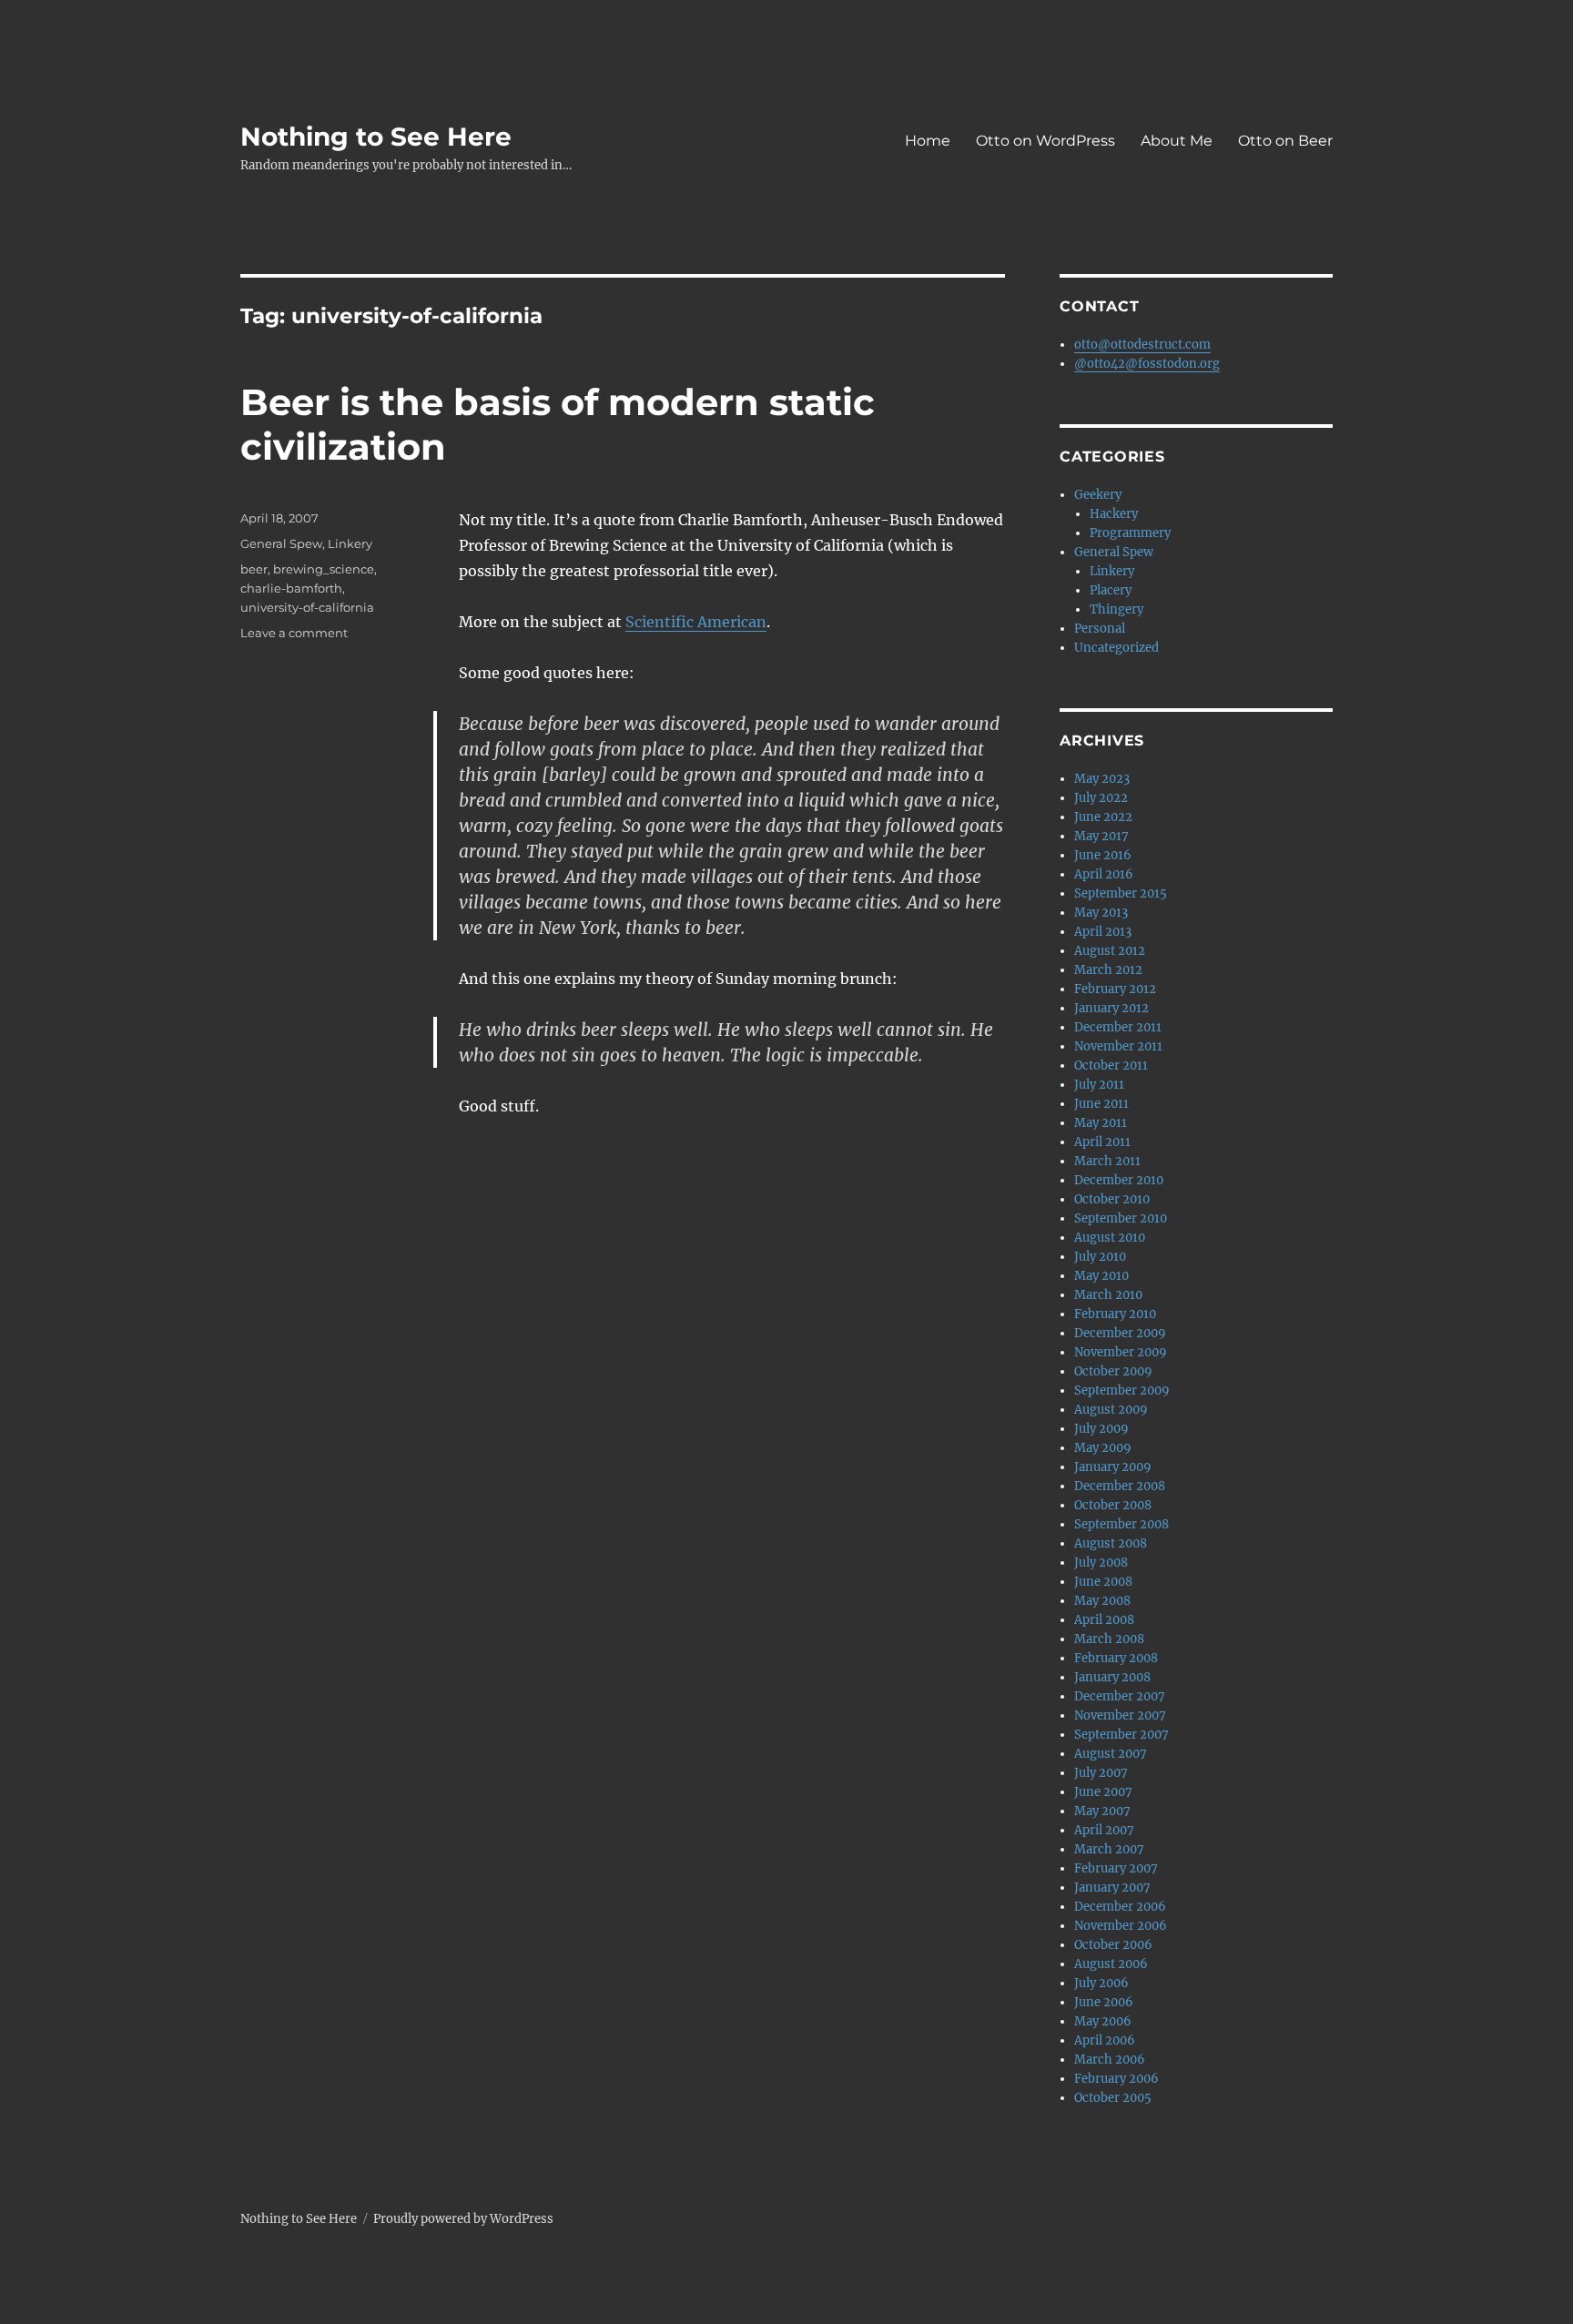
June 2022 (1103, 817)
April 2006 (1105, 2040)
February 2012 (1115, 989)
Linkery (350, 543)
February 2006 (1116, 2079)
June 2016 (1103, 855)
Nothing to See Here (376, 137)
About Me (1177, 141)
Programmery (1130, 533)
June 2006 (1104, 2002)
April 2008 (1104, 1620)
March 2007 (1109, 1849)
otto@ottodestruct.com (1142, 345)
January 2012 (1111, 1008)
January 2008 (1112, 1677)
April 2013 (1103, 932)
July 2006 (1101, 1983)
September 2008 (1121, 1524)
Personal (1100, 629)
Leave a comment (294, 633)
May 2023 (1102, 779)
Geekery (1098, 495)
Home (928, 141)
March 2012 (1108, 970)
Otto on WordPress (1045, 141)
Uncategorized (1116, 648)
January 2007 (1112, 1888)
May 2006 (1103, 2021)
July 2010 (1100, 1257)
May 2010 (1101, 1276)
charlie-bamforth (291, 588)
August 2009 (1111, 1410)
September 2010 (1121, 1218)
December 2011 (1118, 1027)
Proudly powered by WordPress (463, 2219)
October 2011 (1111, 1066)
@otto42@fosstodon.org (1147, 364)
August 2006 (1111, 1964)
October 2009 (1113, 1371)
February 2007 (1116, 1868)
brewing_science (324, 569)
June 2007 (1103, 1792)
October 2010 (1112, 1199)
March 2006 (1110, 2060)
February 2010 (1115, 1314)
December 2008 (1120, 1486)
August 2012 (1110, 951)
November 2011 (1118, 1046)
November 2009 (1121, 1352)
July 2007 (1101, 1773)
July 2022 (1101, 798)
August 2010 (1110, 1238)
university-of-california (307, 607)
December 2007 (1120, 1696)
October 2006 (1113, 1945)
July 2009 (1101, 1429)
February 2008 (1116, 1658)
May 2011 (1101, 1123)
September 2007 (1121, 1735)
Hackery (1114, 514)
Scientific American (696, 622)
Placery (1111, 590)
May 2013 (1101, 913)
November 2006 (1121, 1926)
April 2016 (1104, 874)
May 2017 (1101, 836)
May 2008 (1102, 1601)
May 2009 (1103, 1448)
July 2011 (1099, 1085)
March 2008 (1109, 1639)
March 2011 (1107, 1161)
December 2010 (1119, 1180)
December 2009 (1120, 1333)
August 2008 (1111, 1543)
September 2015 (1121, 893)
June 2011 (1101, 1104)
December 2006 (1120, 1907)
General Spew (281, 543)
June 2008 (1103, 1582)
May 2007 (1102, 1811)
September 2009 (1122, 1390)
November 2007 (1120, 1715)
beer (254, 569)
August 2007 (1111, 1754)
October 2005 (1113, 2098)
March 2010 (1108, 1295)
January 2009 (1113, 1467)
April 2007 (1104, 1830)
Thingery (1116, 609)
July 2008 (1101, 1563)
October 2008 (1113, 1505)
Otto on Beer (1285, 141)
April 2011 (1102, 1142)
